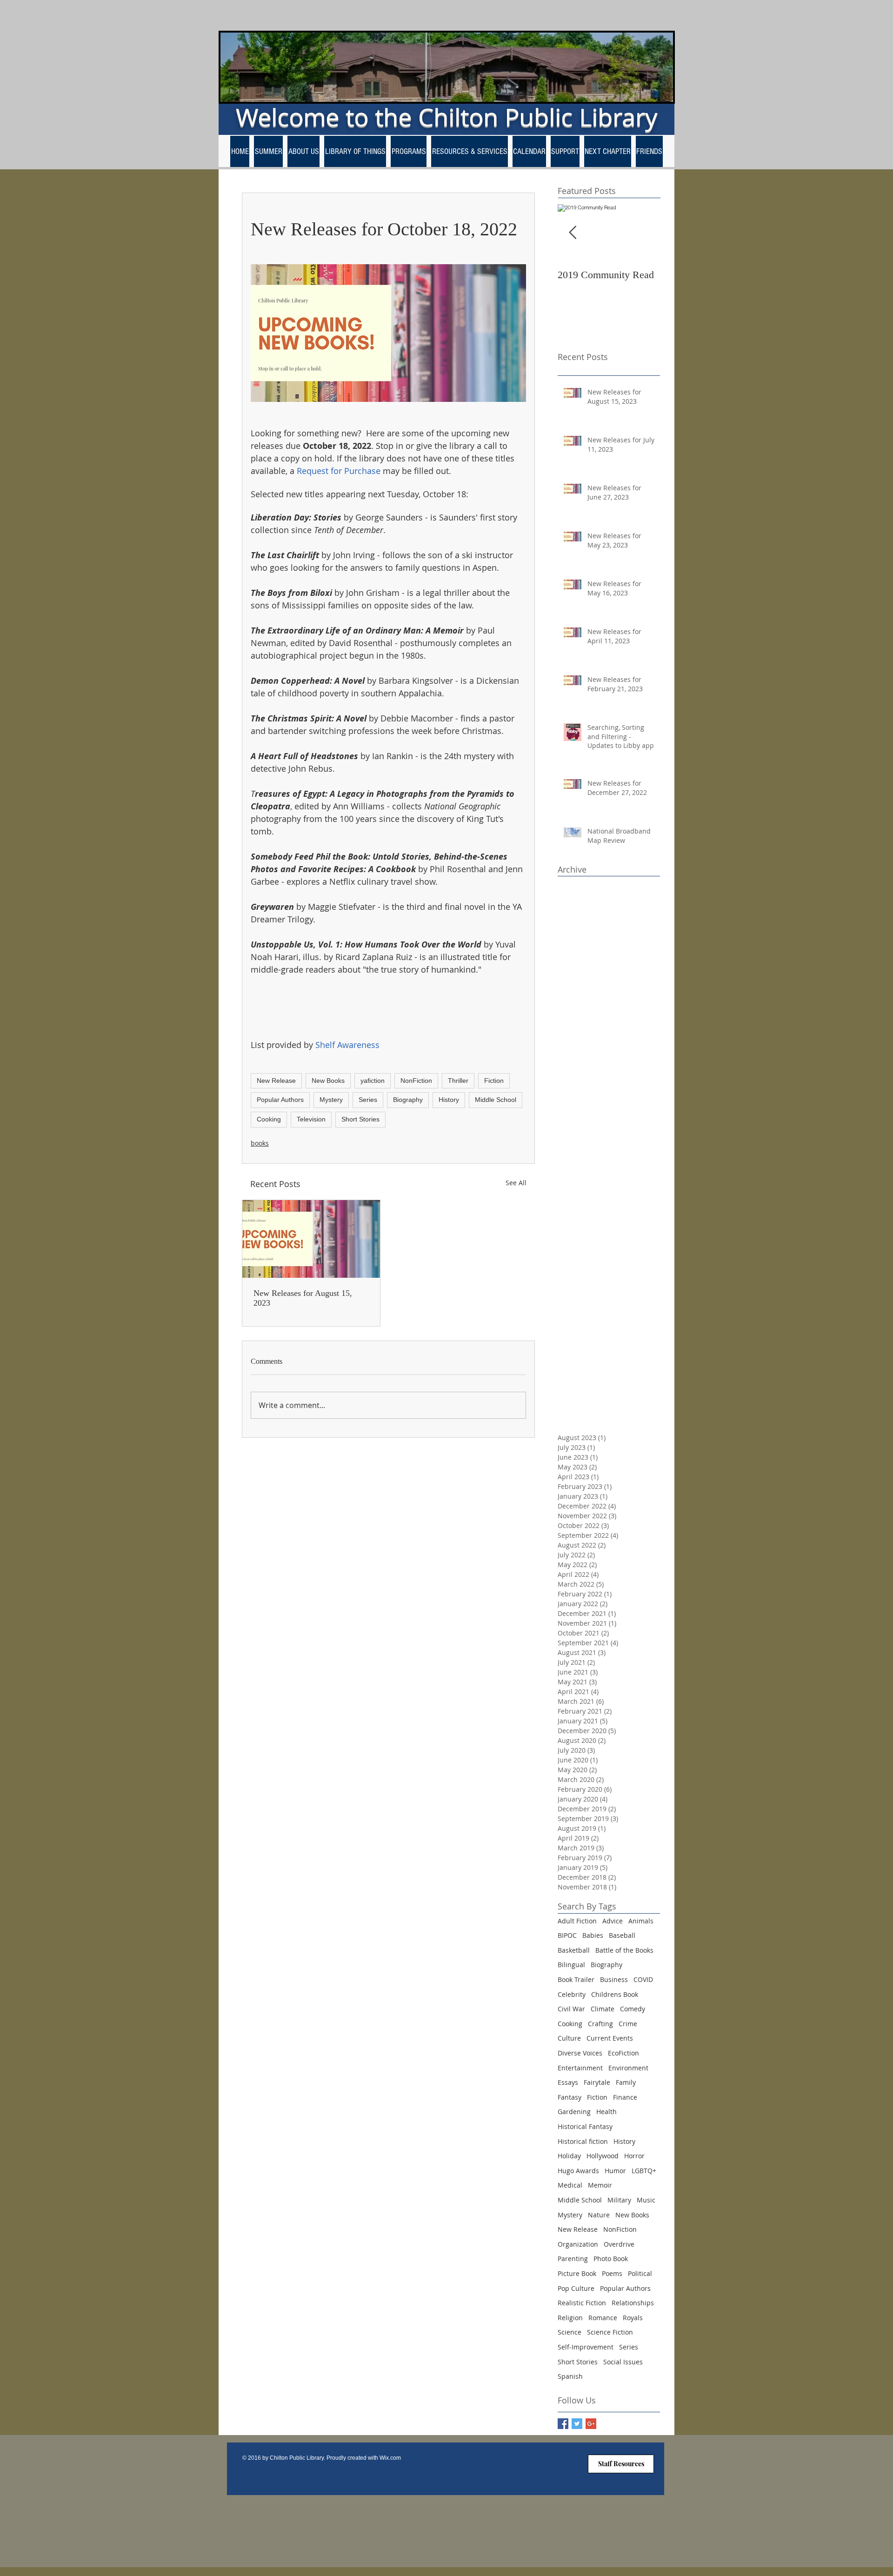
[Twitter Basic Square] (577, 2424)
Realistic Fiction (582, 2303)
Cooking (269, 1119)
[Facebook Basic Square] (563, 2424)
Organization (578, 2244)
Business (614, 1979)
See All (516, 1183)
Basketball (574, 1950)
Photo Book (611, 2259)
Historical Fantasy (585, 2126)
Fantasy (570, 2097)
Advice (613, 1921)
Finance (625, 2097)
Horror (634, 2156)
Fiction (494, 1081)
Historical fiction (583, 2141)
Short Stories (360, 1119)
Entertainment (580, 2068)
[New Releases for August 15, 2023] (311, 1239)
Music (646, 2200)
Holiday (569, 2156)
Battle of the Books (624, 1950)
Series (368, 1100)
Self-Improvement (586, 2347)
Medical (570, 2185)
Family (626, 2082)
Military (619, 2200)
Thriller (458, 1081)
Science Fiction (610, 2332)
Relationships (633, 2303)
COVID (643, 1979)
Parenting (573, 2259)
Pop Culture (576, 2288)
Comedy (633, 2009)
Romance (603, 2318)
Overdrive (619, 2244)
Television (311, 1119)
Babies (593, 1935)
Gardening (574, 2112)
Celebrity (572, 1994)
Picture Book (577, 2273)
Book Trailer (576, 1979)
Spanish (570, 2376)
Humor (615, 2171)
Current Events (610, 2038)
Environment (628, 2068)
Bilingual (571, 1965)
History (449, 1100)
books (260, 1143)
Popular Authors (280, 1100)
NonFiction (416, 1081)
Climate (603, 2009)
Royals (633, 2318)
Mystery (331, 1100)
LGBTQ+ (644, 2171)
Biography (408, 1100)
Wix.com (390, 2458)
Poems (612, 2273)
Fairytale (597, 2082)
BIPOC (567, 1935)
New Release (276, 1081)
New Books (328, 1081)
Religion (570, 2318)
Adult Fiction (577, 1921)
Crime (628, 2024)
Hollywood (603, 2156)
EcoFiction (623, 2053)
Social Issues (623, 2362)
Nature (599, 2215)
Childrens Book (615, 1994)
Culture (569, 2038)
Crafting (600, 2024)
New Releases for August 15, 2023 (303, 1298)
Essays (568, 2082)
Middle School (496, 1100)
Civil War (571, 2009)
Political (640, 2273)
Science (570, 2332)
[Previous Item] (573, 233)
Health (606, 2112)
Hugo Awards (578, 2171)
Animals (641, 1921)
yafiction (373, 1081)
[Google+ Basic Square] (591, 2424)
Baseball (622, 1935)
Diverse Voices (580, 2053)
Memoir (600, 2185)
